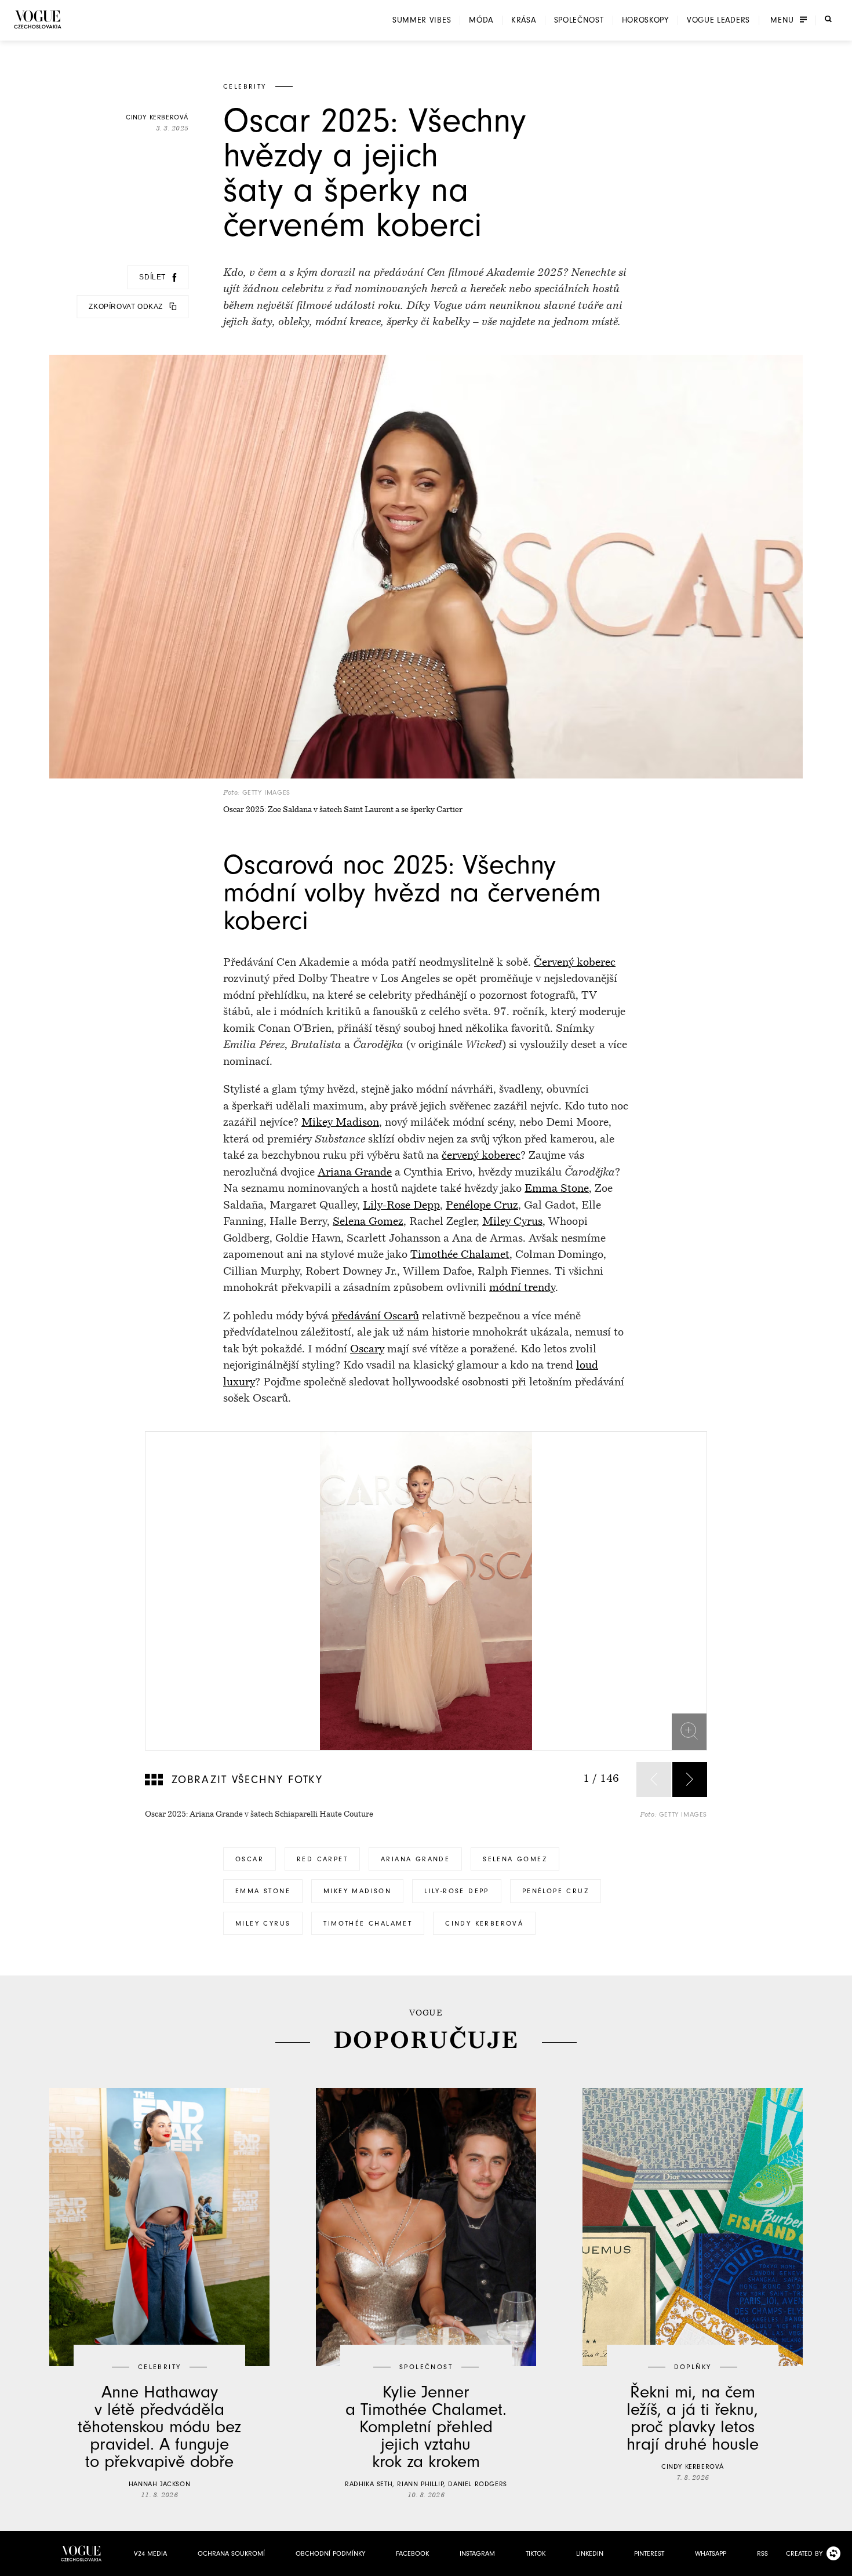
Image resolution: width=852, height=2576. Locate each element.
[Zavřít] (840, 2564)
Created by (804, 2553)
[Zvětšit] (689, 1731)
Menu (782, 20)
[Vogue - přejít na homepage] (38, 19)
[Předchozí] (654, 1780)
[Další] (690, 1780)
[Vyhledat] (828, 19)
